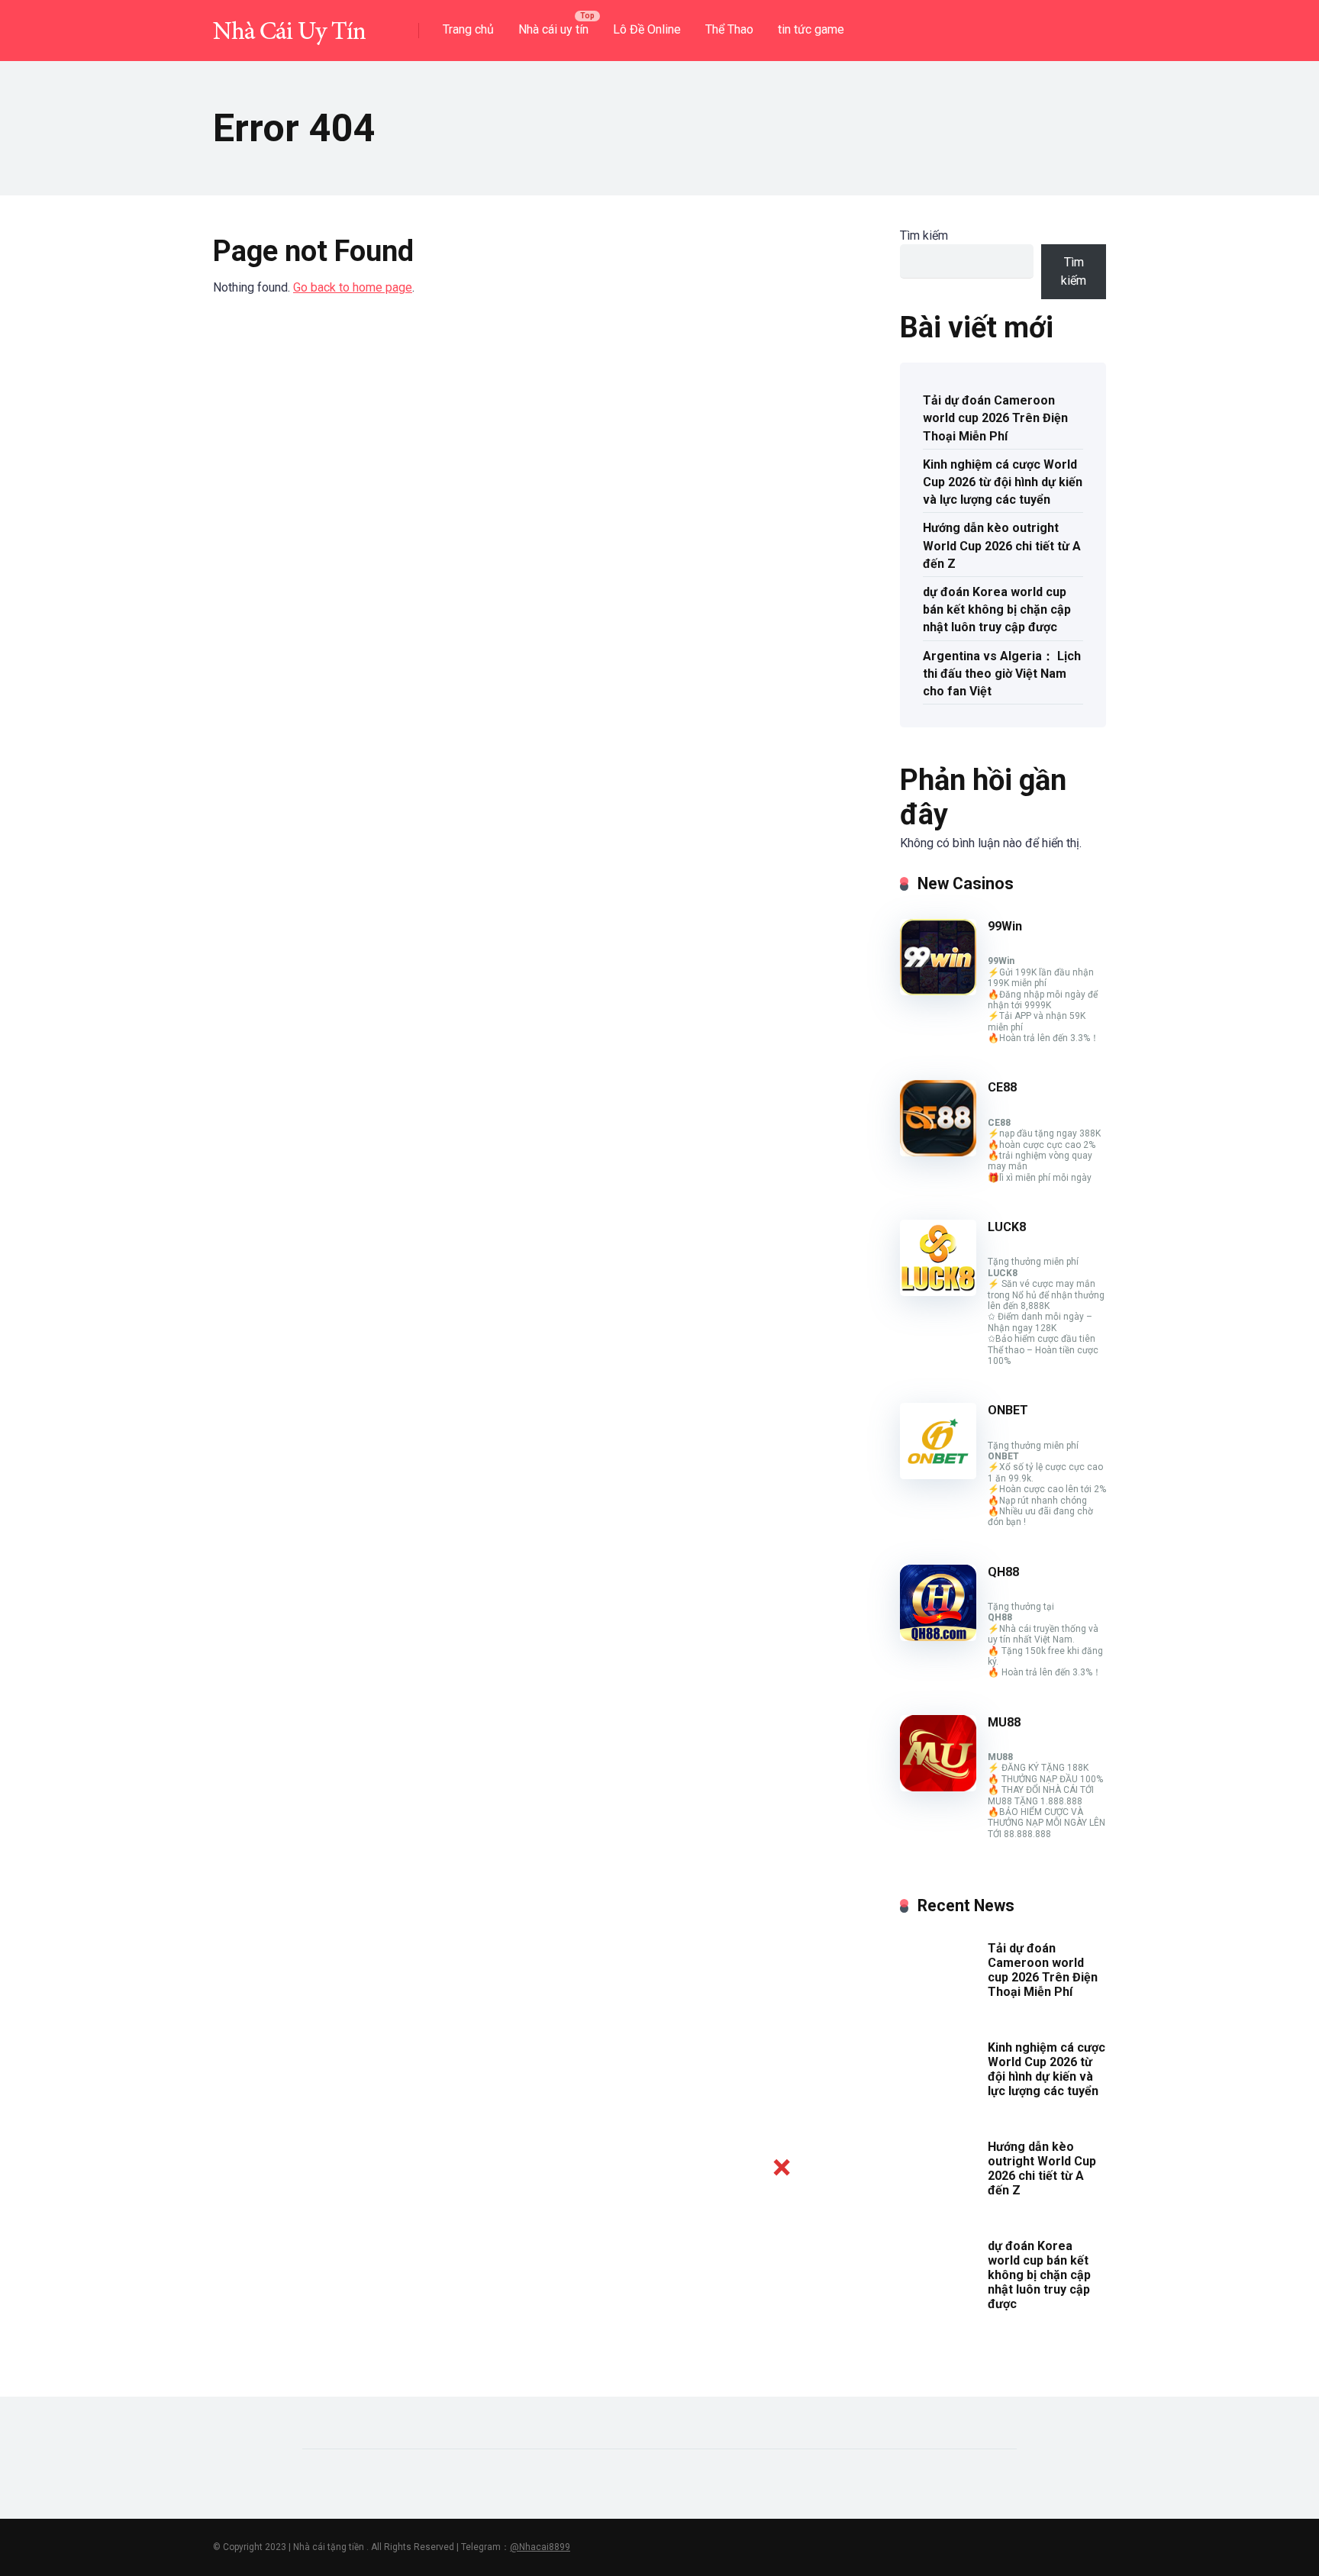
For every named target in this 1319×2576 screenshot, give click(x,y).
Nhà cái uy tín (553, 29)
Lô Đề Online (647, 29)
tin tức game (811, 29)
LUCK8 (1007, 1227)
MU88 (1004, 1722)
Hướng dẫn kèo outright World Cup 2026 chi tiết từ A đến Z (1002, 545)
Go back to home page (353, 287)
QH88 (1003, 1572)
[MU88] (938, 1787)
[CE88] (938, 1152)
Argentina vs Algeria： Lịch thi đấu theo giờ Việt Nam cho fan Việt (1002, 674)
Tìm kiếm (924, 235)
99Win (1005, 926)
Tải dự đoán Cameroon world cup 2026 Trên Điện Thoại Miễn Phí (995, 418)
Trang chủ (468, 29)
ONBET (1008, 1410)
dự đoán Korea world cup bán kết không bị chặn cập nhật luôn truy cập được (997, 609)
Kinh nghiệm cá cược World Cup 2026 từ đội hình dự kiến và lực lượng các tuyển (1003, 482)
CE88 (1002, 1087)
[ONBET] (938, 1475)
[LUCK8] (938, 1292)
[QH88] (938, 1637)
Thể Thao (729, 29)
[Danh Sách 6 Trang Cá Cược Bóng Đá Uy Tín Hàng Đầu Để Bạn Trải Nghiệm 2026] (289, 25)
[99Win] (938, 991)
